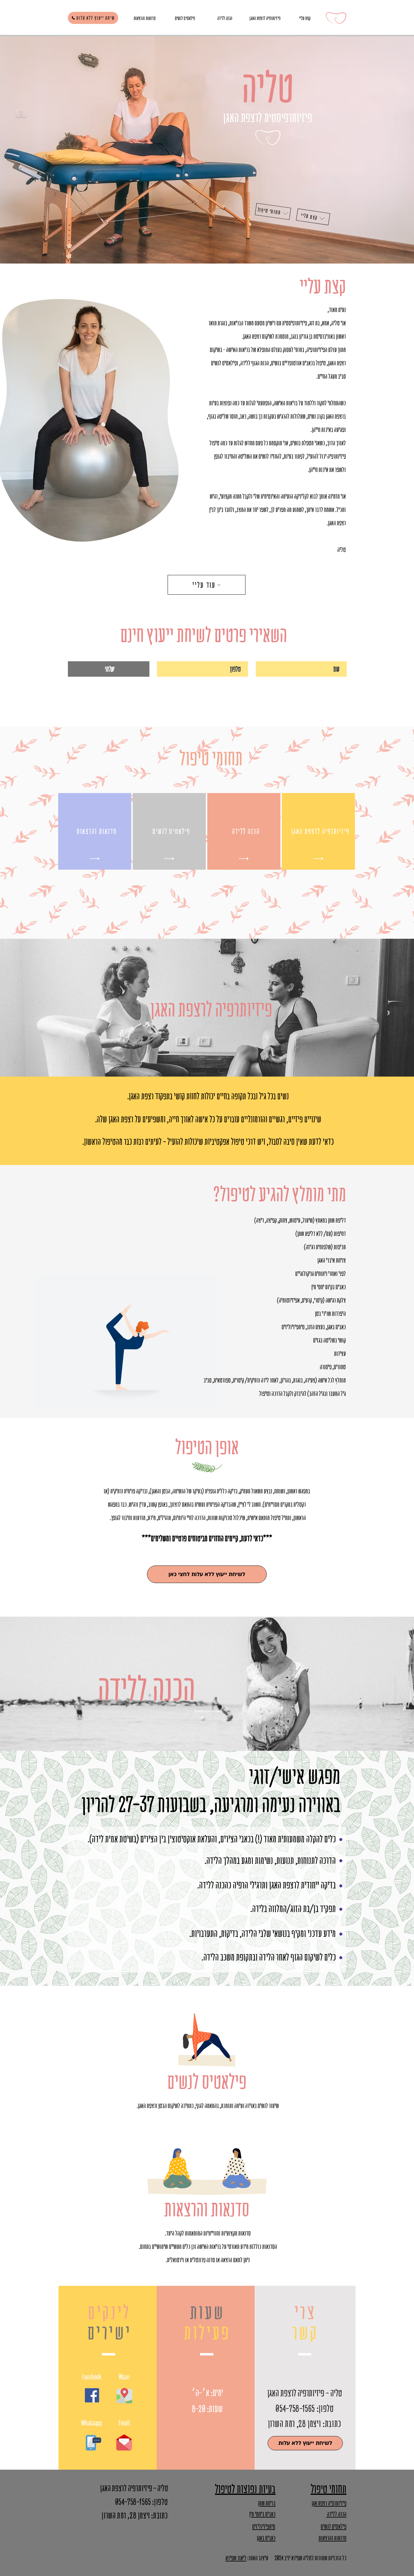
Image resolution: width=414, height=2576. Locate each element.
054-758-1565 (295, 2408)
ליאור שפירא (236, 2558)
